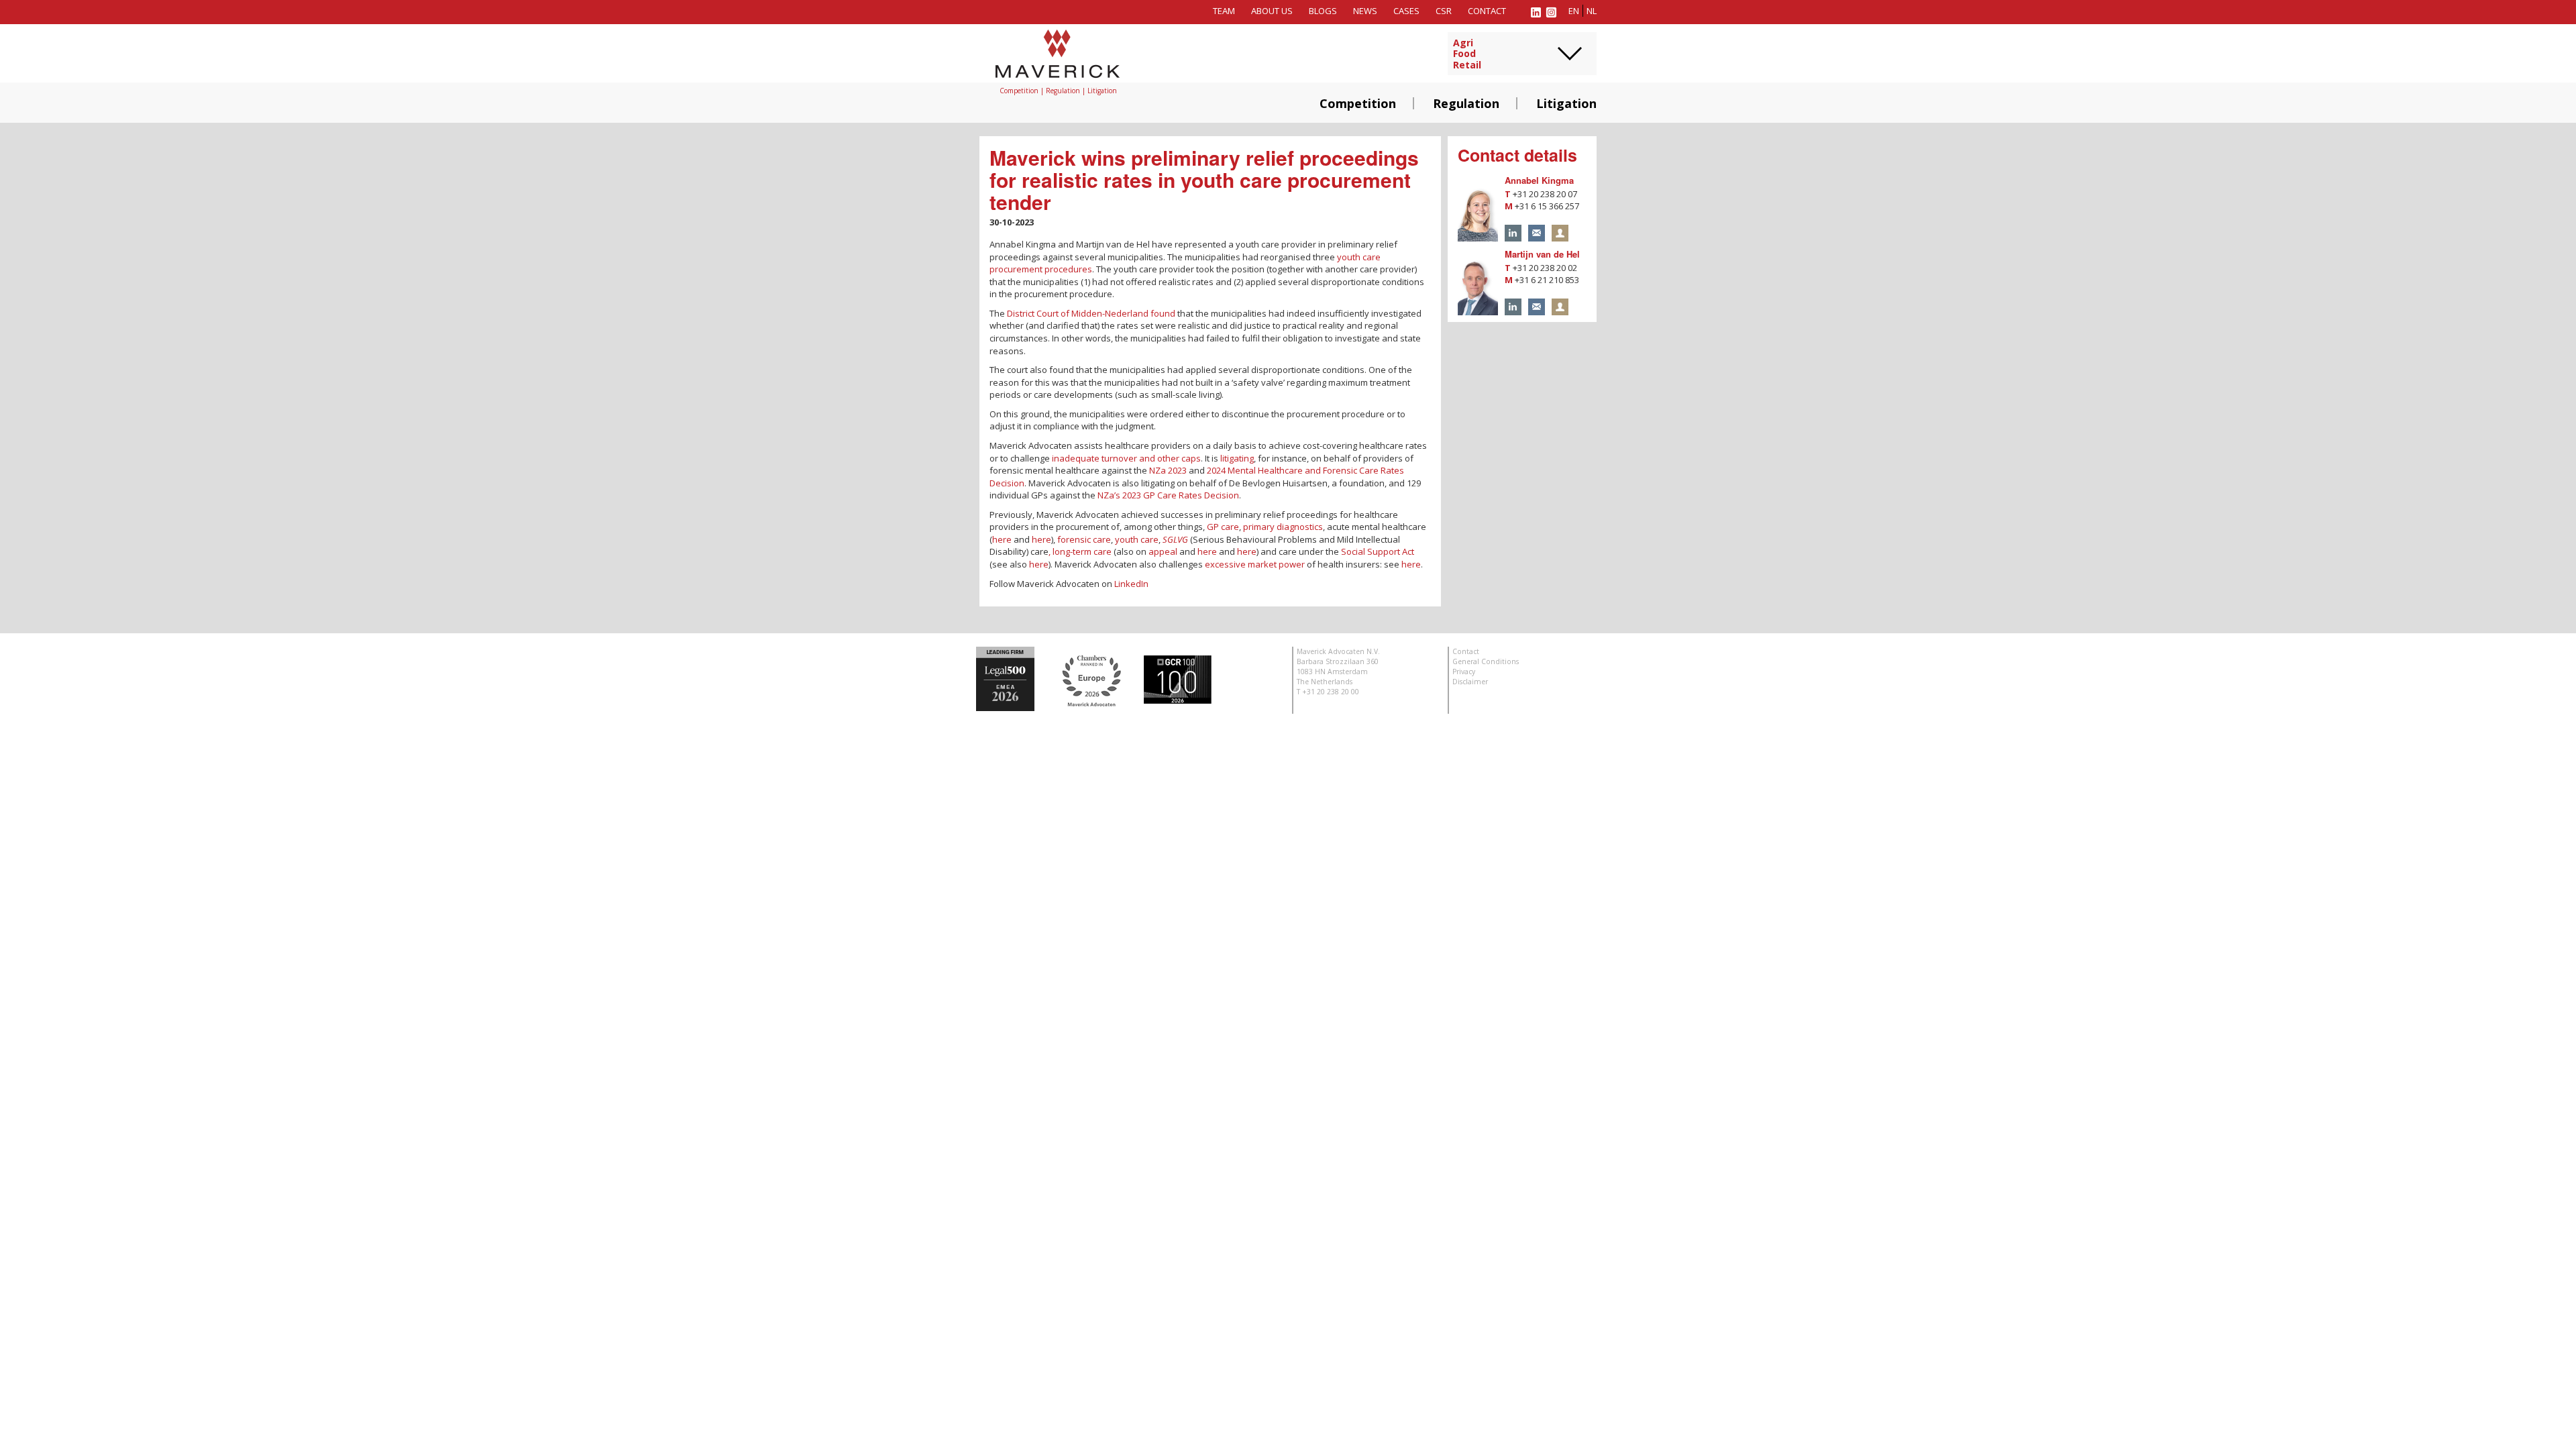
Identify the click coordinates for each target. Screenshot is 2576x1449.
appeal (1163, 551)
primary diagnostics (1283, 527)
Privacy (1464, 672)
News (1365, 11)
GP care (1223, 527)
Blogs (1323, 11)
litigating (1237, 458)
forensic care (1084, 539)
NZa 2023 (1168, 470)
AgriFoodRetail (1467, 54)
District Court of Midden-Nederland (1078, 313)
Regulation (1466, 103)
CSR (1444, 11)
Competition (1358, 103)
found (1163, 313)
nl (1592, 11)
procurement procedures (1041, 269)
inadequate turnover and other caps (1126, 458)
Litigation (1566, 103)
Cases (1406, 11)
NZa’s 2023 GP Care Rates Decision (1168, 495)
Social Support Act (1378, 551)
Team (1224, 11)
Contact (1487, 11)
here (1002, 539)
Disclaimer (1470, 682)
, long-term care (1080, 551)
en (1574, 11)
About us (1272, 11)
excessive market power (1255, 564)
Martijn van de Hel (1542, 254)
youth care (1359, 257)
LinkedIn (1131, 584)
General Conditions (1486, 661)
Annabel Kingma (1539, 180)
